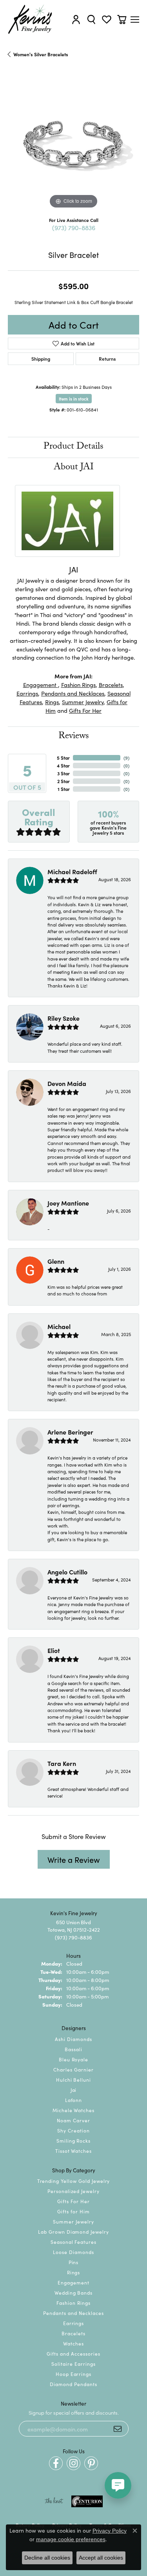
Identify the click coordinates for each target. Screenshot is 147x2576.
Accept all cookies (101, 2558)
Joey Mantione (68, 1203)
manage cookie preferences (71, 2539)
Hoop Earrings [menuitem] (73, 2374)
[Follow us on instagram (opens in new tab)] (73, 2463)
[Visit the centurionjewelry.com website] (87, 2501)
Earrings (27, 693)
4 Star (63, 765)
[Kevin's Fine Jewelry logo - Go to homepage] (30, 19)
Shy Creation (73, 2130)
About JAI (74, 468)
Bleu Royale (74, 2059)
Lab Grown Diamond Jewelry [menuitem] (73, 2232)
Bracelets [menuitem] (73, 2333)
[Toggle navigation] (135, 20)
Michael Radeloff (72, 871)
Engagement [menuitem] (73, 2282)
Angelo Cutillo (67, 1572)
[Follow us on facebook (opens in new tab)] (56, 2463)
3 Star (64, 773)
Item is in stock (74, 399)
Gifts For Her (85, 710)
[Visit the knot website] (54, 2501)
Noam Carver (73, 2120)
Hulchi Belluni (73, 2080)
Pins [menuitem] (74, 2262)
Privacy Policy (110, 2531)
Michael (59, 1326)
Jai (74, 2090)
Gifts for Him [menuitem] (73, 2211)
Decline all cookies (47, 2558)
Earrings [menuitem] (74, 2323)
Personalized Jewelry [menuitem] (73, 2191)
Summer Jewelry (83, 702)
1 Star (64, 789)
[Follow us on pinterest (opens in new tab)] (91, 2463)
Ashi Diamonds (73, 2039)
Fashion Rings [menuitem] (73, 2303)
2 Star (64, 781)
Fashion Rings (78, 684)
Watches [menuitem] (73, 2343)
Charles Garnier (73, 2069)
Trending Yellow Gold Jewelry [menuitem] (74, 2181)
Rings (52, 702)
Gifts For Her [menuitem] (73, 2201)
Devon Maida (67, 1083)
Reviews (74, 737)
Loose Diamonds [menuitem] (73, 2252)
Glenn (56, 1261)
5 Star (63, 758)
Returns (107, 359)
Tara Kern (62, 1763)
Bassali (73, 2049)
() (126, 758)
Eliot (54, 1650)
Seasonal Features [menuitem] (73, 2242)
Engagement (41, 684)
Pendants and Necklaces (73, 693)
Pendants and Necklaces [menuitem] (73, 2313)
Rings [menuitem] (74, 2272)
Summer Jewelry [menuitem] (73, 2221)
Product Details (73, 447)
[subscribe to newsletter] (118, 2429)
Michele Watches (73, 2110)
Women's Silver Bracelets (41, 54)
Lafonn (74, 2100)
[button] (76, 19)
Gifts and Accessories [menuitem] (73, 2353)
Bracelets (111, 684)
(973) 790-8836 (74, 227)
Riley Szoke (64, 1018)
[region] (73, 145)
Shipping (41, 359)
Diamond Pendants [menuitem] (73, 2384)
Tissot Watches (73, 2151)
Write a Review (74, 1859)
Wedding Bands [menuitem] (73, 2292)
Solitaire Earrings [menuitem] (73, 2364)
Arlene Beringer (70, 1432)
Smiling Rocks (73, 2140)
